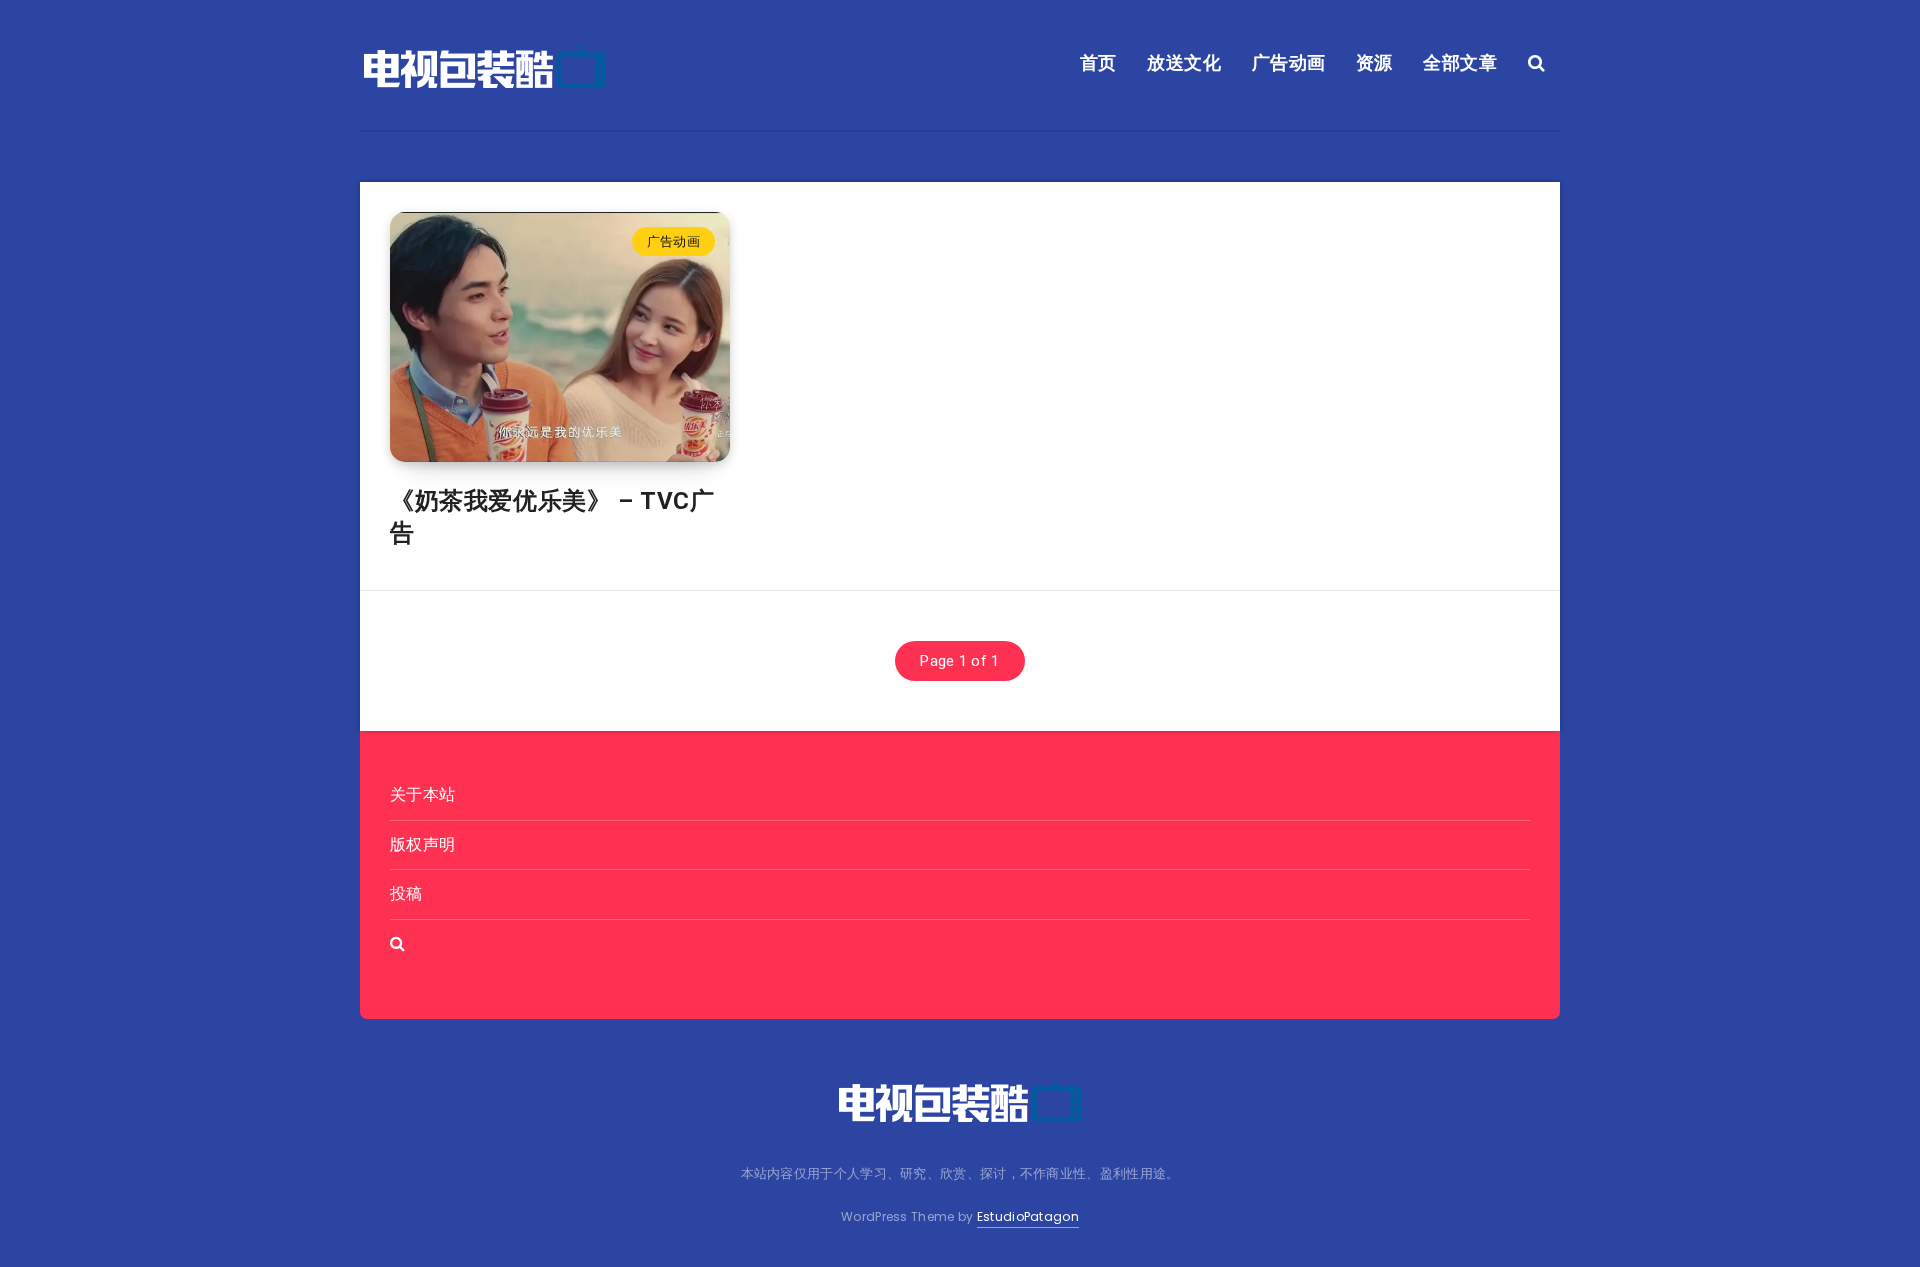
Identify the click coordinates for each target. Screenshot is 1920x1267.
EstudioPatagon (1028, 1216)
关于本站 (422, 794)
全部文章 (1460, 62)
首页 (1098, 62)
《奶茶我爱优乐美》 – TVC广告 (552, 517)
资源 (1374, 62)
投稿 (406, 893)
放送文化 (1184, 62)
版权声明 (422, 844)
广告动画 (1289, 62)
